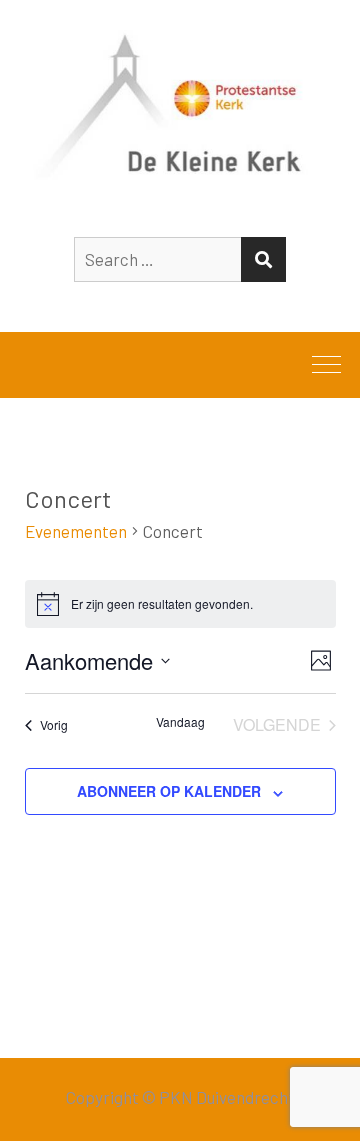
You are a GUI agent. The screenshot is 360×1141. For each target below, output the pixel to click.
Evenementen (76, 531)
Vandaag (180, 722)
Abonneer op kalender (169, 791)
